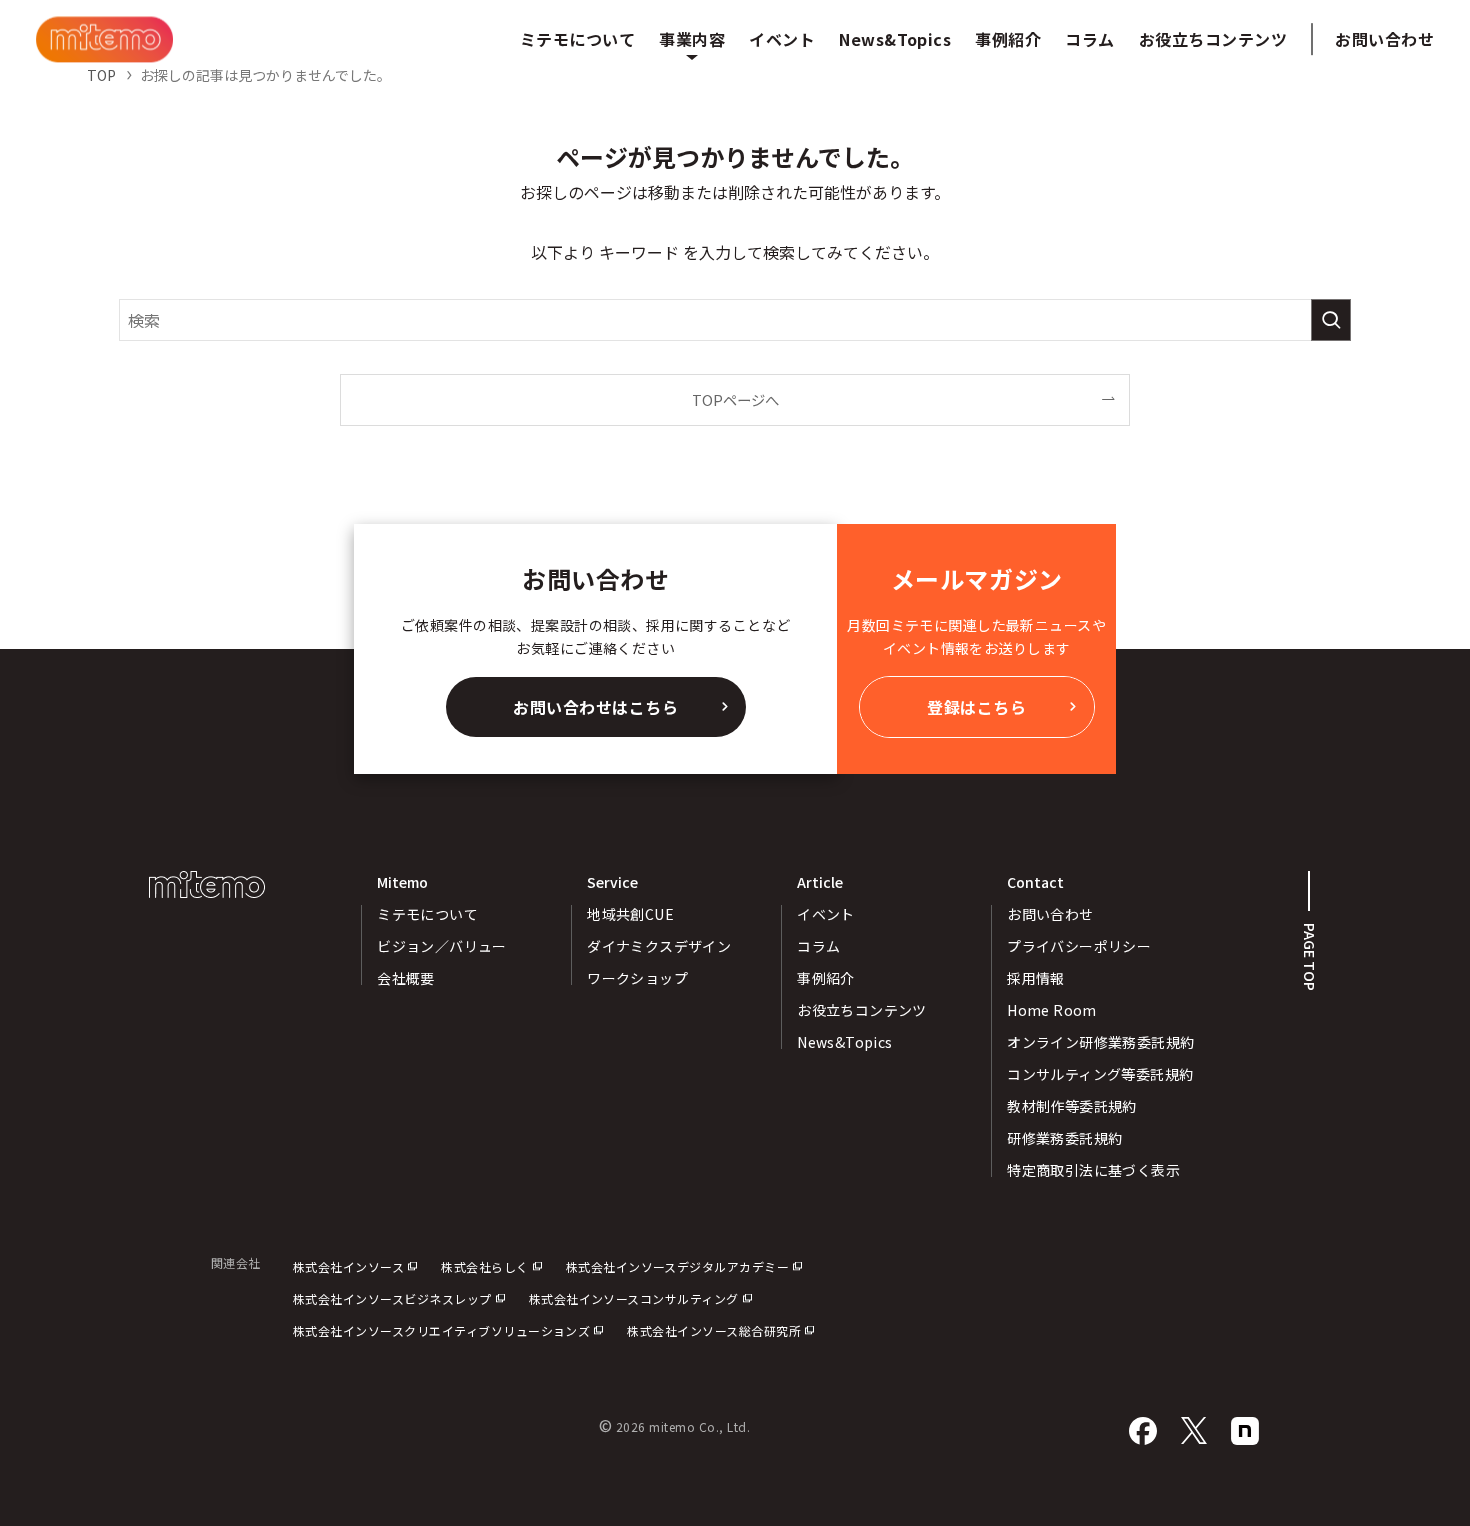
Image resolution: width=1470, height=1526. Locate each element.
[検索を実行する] (1331, 320)
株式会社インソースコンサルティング (634, 1298)
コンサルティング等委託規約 (1100, 1074)
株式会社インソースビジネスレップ (392, 1298)
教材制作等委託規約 (1072, 1106)
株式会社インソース (348, 1266)
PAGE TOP (1310, 957)
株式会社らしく (484, 1266)
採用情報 (1036, 978)
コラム (818, 946)
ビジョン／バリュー (442, 946)
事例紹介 (826, 978)
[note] (1245, 1431)
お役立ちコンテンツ (862, 1010)
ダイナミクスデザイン (659, 946)
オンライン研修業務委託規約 (1100, 1042)
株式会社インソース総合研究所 (714, 1330)
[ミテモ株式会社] (104, 39)
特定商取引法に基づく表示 (1093, 1170)
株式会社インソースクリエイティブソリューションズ (442, 1330)
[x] (1194, 1431)
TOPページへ (735, 399)
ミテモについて (427, 914)
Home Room (1052, 1010)
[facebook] (1143, 1431)
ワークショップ (637, 978)
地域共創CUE (630, 914)
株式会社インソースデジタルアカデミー (678, 1266)
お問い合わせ (1384, 39)
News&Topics (845, 1042)
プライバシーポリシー (1079, 946)
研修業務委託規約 (1064, 1138)
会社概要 (406, 978)
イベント (826, 914)
